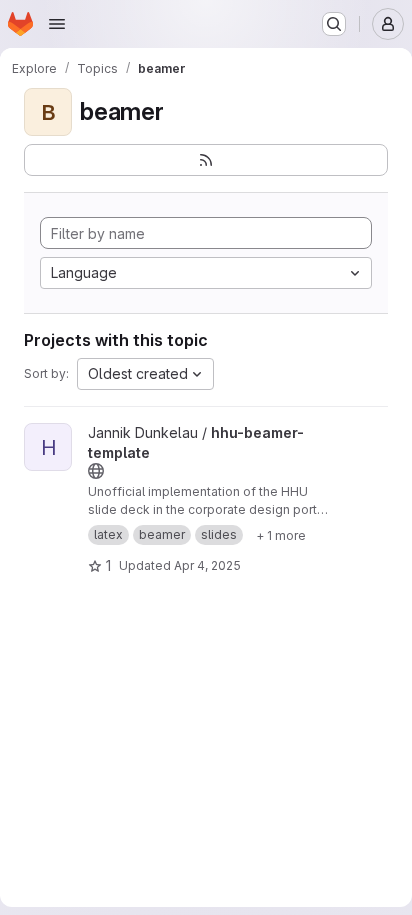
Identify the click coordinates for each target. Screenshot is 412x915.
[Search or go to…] (334, 24)
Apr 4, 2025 (207, 565)
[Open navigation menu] (57, 24)
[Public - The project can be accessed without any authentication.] (96, 471)
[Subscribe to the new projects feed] (206, 160)
